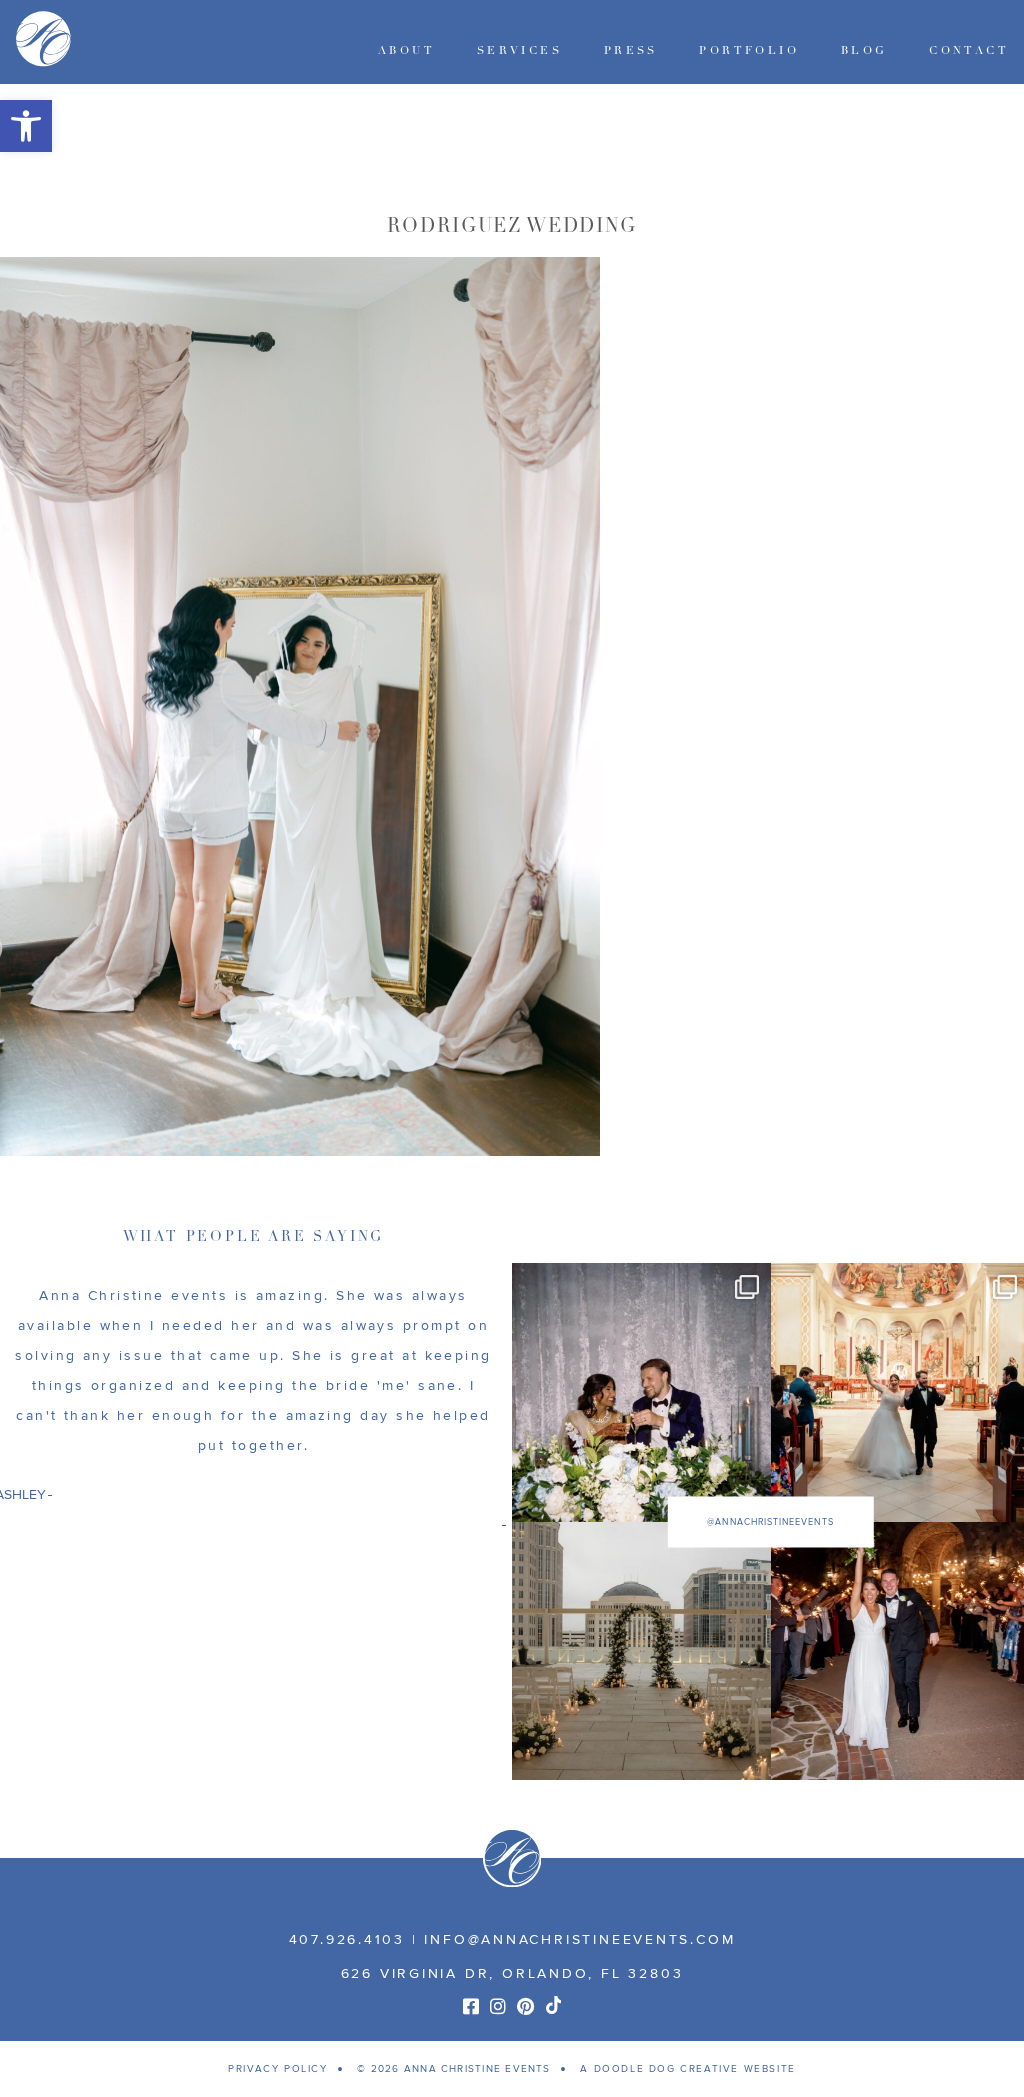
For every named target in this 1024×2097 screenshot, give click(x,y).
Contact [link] (969, 50)
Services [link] (519, 50)
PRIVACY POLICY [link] (277, 2069)
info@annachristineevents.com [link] (579, 1939)
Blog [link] (864, 50)
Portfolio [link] (749, 50)
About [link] (406, 50)
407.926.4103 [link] (347, 1939)
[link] (26, 126)
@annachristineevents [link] (770, 1521)
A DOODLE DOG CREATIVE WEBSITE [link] (687, 2069)
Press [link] (631, 50)
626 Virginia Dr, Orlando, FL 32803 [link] (512, 1973)
